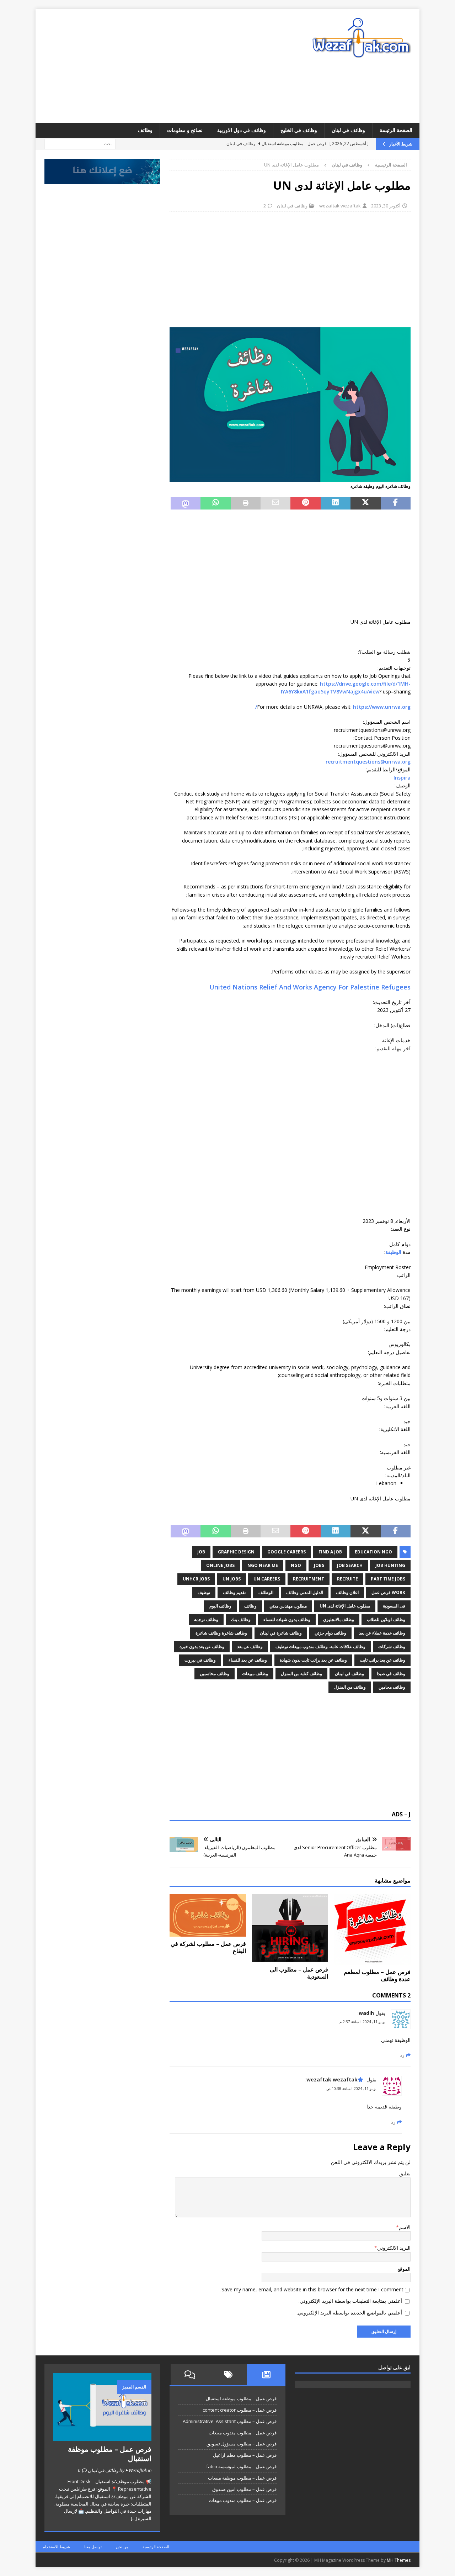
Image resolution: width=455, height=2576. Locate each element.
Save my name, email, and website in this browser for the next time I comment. (312, 2289)
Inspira (402, 778)
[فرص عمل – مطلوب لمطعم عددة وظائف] (372, 1929)
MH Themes (399, 2560)
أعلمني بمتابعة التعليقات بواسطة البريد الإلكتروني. (350, 2301)
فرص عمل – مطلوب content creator (240, 2410)
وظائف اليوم (220, 1606)
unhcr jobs (196, 1579)
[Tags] (228, 2375)
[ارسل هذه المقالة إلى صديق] (275, 503)
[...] (134, 2518)
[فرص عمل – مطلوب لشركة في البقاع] (208, 1915)
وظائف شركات (392, 1646)
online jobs (220, 1565)
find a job (330, 1552)
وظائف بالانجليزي (339, 1619)
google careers (287, 1552)
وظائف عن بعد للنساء (248, 1660)
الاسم (405, 2227)
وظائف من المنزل (350, 1687)
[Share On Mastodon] (186, 503)
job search (350, 1565)
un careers (267, 1579)
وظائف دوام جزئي (330, 1633)
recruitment (309, 1579)
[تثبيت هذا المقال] (305, 503)
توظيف (204, 1592)
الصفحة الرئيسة (396, 130)
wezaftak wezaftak (340, 206)
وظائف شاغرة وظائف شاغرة (221, 1633)
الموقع (404, 2269)
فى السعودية (394, 1606)
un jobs (232, 1579)
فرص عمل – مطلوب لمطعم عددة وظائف (377, 1976)
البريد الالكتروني (394, 2248)
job (201, 1552)
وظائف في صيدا (391, 1674)
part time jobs (388, 1579)
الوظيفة (393, 1252)
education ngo (373, 1552)
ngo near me (263, 1565)
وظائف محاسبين (215, 1674)
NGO (296, 1565)
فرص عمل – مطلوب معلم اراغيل (245, 2455)
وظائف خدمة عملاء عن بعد (382, 1633)
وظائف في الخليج (299, 130)
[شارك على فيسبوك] (396, 503)
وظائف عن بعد (250, 1646)
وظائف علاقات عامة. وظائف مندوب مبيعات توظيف (320, 1646)
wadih (366, 2013)
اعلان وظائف (347, 1592)
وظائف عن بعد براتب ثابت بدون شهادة (313, 1660)
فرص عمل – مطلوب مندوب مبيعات (243, 2433)
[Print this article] (246, 503)
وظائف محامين (392, 1687)
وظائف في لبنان (348, 130)
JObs (319, 1565)
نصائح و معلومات (185, 130)
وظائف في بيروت (200, 1660)
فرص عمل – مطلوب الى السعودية (299, 1973)
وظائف (145, 130)
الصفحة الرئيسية (156, 2547)
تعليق (405, 2173)
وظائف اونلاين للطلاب (386, 1619)
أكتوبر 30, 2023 (386, 206)
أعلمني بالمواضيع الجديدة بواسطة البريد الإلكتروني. (349, 2313)
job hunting (390, 1565)
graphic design (236, 1552)
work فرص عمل (388, 1592)
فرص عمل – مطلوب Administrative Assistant (230, 2421)
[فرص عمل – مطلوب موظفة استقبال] (102, 2407)
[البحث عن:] (80, 144)
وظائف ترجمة (206, 1619)
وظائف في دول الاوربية (242, 130)
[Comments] (190, 2375)
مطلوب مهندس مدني (288, 1606)
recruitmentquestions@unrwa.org (368, 762)
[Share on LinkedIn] (336, 503)
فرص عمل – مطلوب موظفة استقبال (241, 2398)
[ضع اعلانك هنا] (102, 180)
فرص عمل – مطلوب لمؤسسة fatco (241, 2466)
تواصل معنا (93, 2547)
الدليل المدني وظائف (305, 1592)
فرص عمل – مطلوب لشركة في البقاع (208, 1947)
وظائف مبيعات (255, 1674)
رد (402, 2055)
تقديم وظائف (234, 1592)
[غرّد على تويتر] (365, 503)
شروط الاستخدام (56, 2547)
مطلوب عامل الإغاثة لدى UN (345, 1606)
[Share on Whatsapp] (215, 503)
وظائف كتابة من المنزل (301, 1674)
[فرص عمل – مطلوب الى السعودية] (290, 1928)
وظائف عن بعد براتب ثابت (382, 1660)
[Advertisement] (165, 66)
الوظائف (266, 1592)
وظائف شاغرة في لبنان (281, 1633)
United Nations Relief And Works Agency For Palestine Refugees (310, 987)
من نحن (122, 2547)
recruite (347, 1579)
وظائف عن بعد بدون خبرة (202, 1646)
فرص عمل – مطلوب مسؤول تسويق (242, 2444)
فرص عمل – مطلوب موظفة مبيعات (242, 2478)
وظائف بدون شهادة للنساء (287, 1619)
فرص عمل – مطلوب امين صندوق (244, 2489)
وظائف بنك (241, 1619)
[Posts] (266, 2375)
